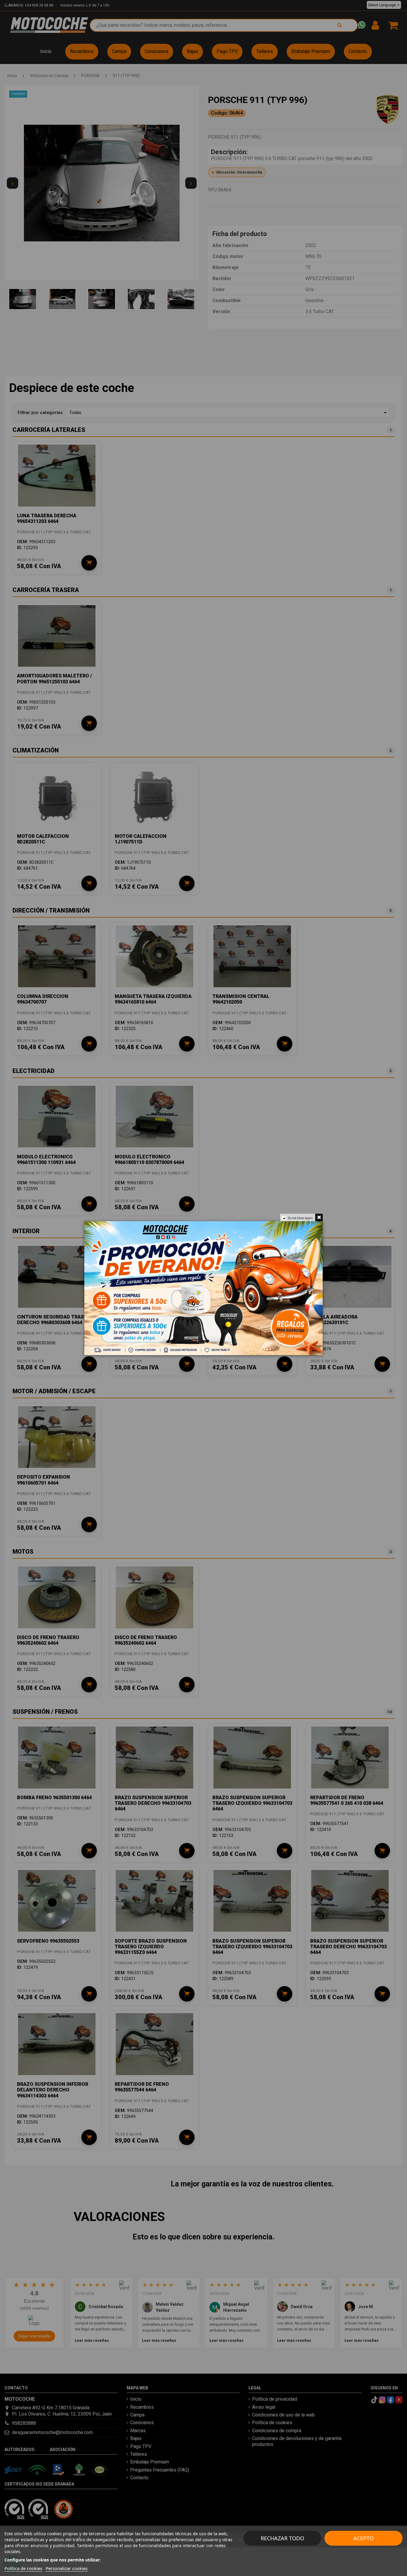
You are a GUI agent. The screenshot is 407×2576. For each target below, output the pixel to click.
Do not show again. (301, 1218)
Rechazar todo (282, 2538)
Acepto (363, 2538)
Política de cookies (23, 2568)
